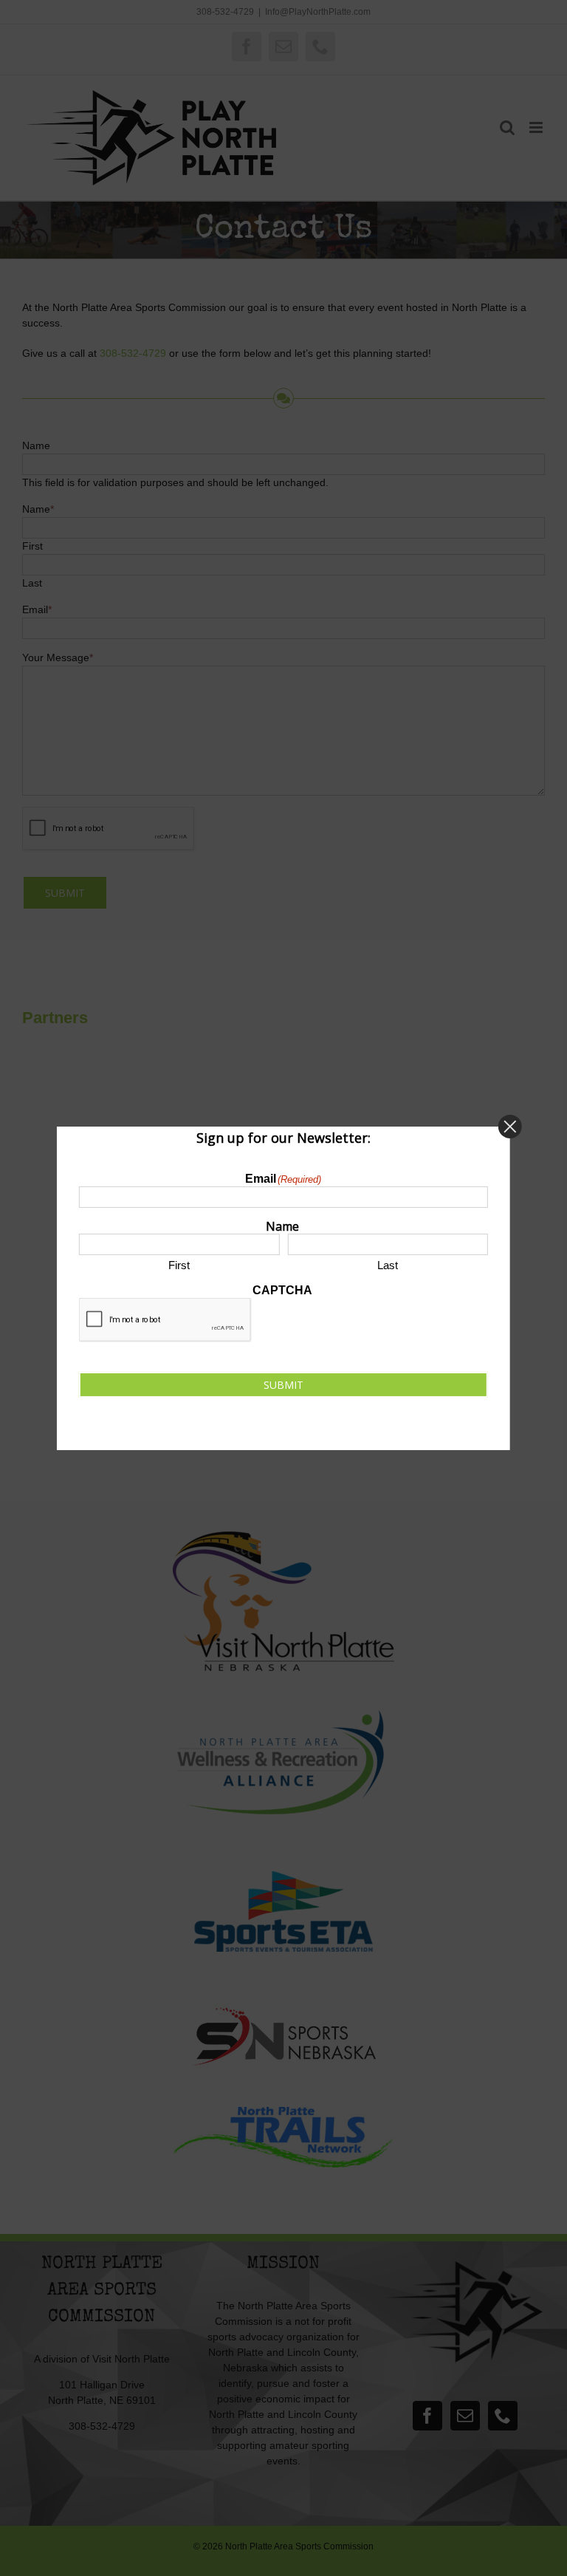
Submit (283, 1385)
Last (388, 1265)
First (179, 1265)
